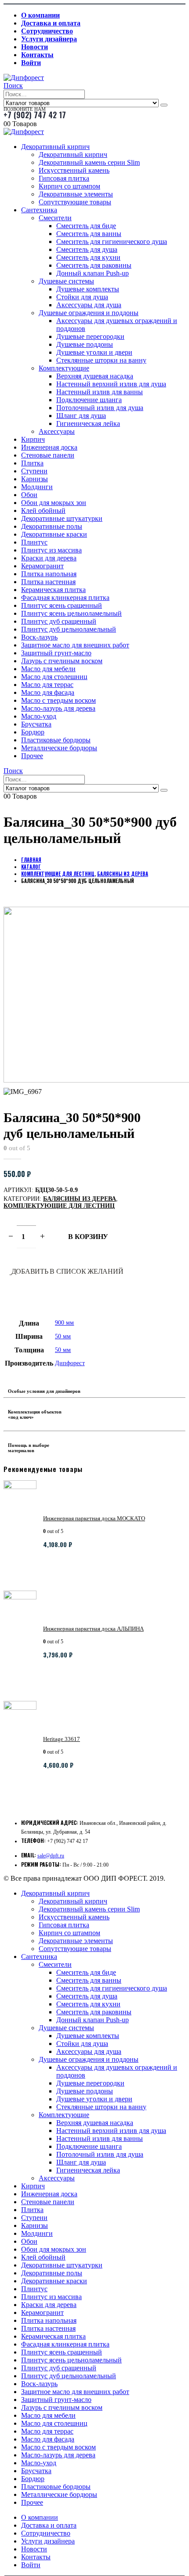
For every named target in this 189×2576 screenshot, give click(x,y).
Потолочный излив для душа (100, 408)
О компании (40, 15)
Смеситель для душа (87, 249)
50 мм (63, 1336)
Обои (29, 495)
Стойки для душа (82, 297)
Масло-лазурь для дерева (58, 708)
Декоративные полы (52, 526)
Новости (35, 47)
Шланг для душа (81, 416)
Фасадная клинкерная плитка (65, 598)
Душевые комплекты (88, 289)
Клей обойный (43, 510)
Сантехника (39, 210)
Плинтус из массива (51, 550)
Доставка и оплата (51, 23)
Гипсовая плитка (64, 178)
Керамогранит (42, 566)
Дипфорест (70, 1363)
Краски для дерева (49, 558)
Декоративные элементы (76, 194)
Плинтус (34, 542)
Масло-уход (39, 716)
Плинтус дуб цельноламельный (69, 629)
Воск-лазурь (39, 637)
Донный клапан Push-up (93, 273)
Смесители (55, 218)
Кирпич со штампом (69, 186)
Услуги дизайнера (49, 39)
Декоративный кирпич (55, 147)
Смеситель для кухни (88, 257)
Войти (31, 63)
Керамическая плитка (53, 590)
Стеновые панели (48, 455)
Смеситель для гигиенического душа (112, 242)
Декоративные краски (54, 534)
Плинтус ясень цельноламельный (71, 613)
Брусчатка (36, 724)
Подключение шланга (89, 400)
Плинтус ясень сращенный (62, 605)
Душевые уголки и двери (94, 352)
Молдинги (37, 487)
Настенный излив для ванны (100, 392)
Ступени (34, 471)
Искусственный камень (74, 170)
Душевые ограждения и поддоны (89, 313)
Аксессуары (57, 431)
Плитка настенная (48, 582)
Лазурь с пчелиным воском (62, 661)
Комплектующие (64, 368)
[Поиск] (164, 105)
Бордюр (33, 732)
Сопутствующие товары (75, 202)
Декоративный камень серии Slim (89, 162)
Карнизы (35, 479)
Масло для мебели (48, 669)
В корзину (88, 1237)
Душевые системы (66, 281)
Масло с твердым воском (58, 700)
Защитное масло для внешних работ (75, 645)
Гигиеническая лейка (88, 423)
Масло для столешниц (54, 677)
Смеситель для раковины (94, 265)
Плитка (32, 463)
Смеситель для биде (86, 226)
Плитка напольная (49, 574)
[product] (20, 1532)
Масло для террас (47, 685)
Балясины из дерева (80, 1199)
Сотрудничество (47, 31)
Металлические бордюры (59, 748)
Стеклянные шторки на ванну (101, 360)
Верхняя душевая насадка (95, 376)
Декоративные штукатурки (62, 518)
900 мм (64, 1323)
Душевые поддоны (85, 344)
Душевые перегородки (90, 336)
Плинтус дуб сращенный (59, 621)
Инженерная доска (49, 447)
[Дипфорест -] (24, 78)
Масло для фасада (48, 692)
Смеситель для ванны (89, 234)
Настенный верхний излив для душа (111, 384)
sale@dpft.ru (51, 1856)
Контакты (37, 55)
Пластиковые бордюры (56, 740)
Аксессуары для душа (89, 305)
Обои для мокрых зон (54, 503)
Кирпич (33, 439)
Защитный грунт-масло (56, 653)
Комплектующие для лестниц (59, 1206)
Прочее (32, 756)
